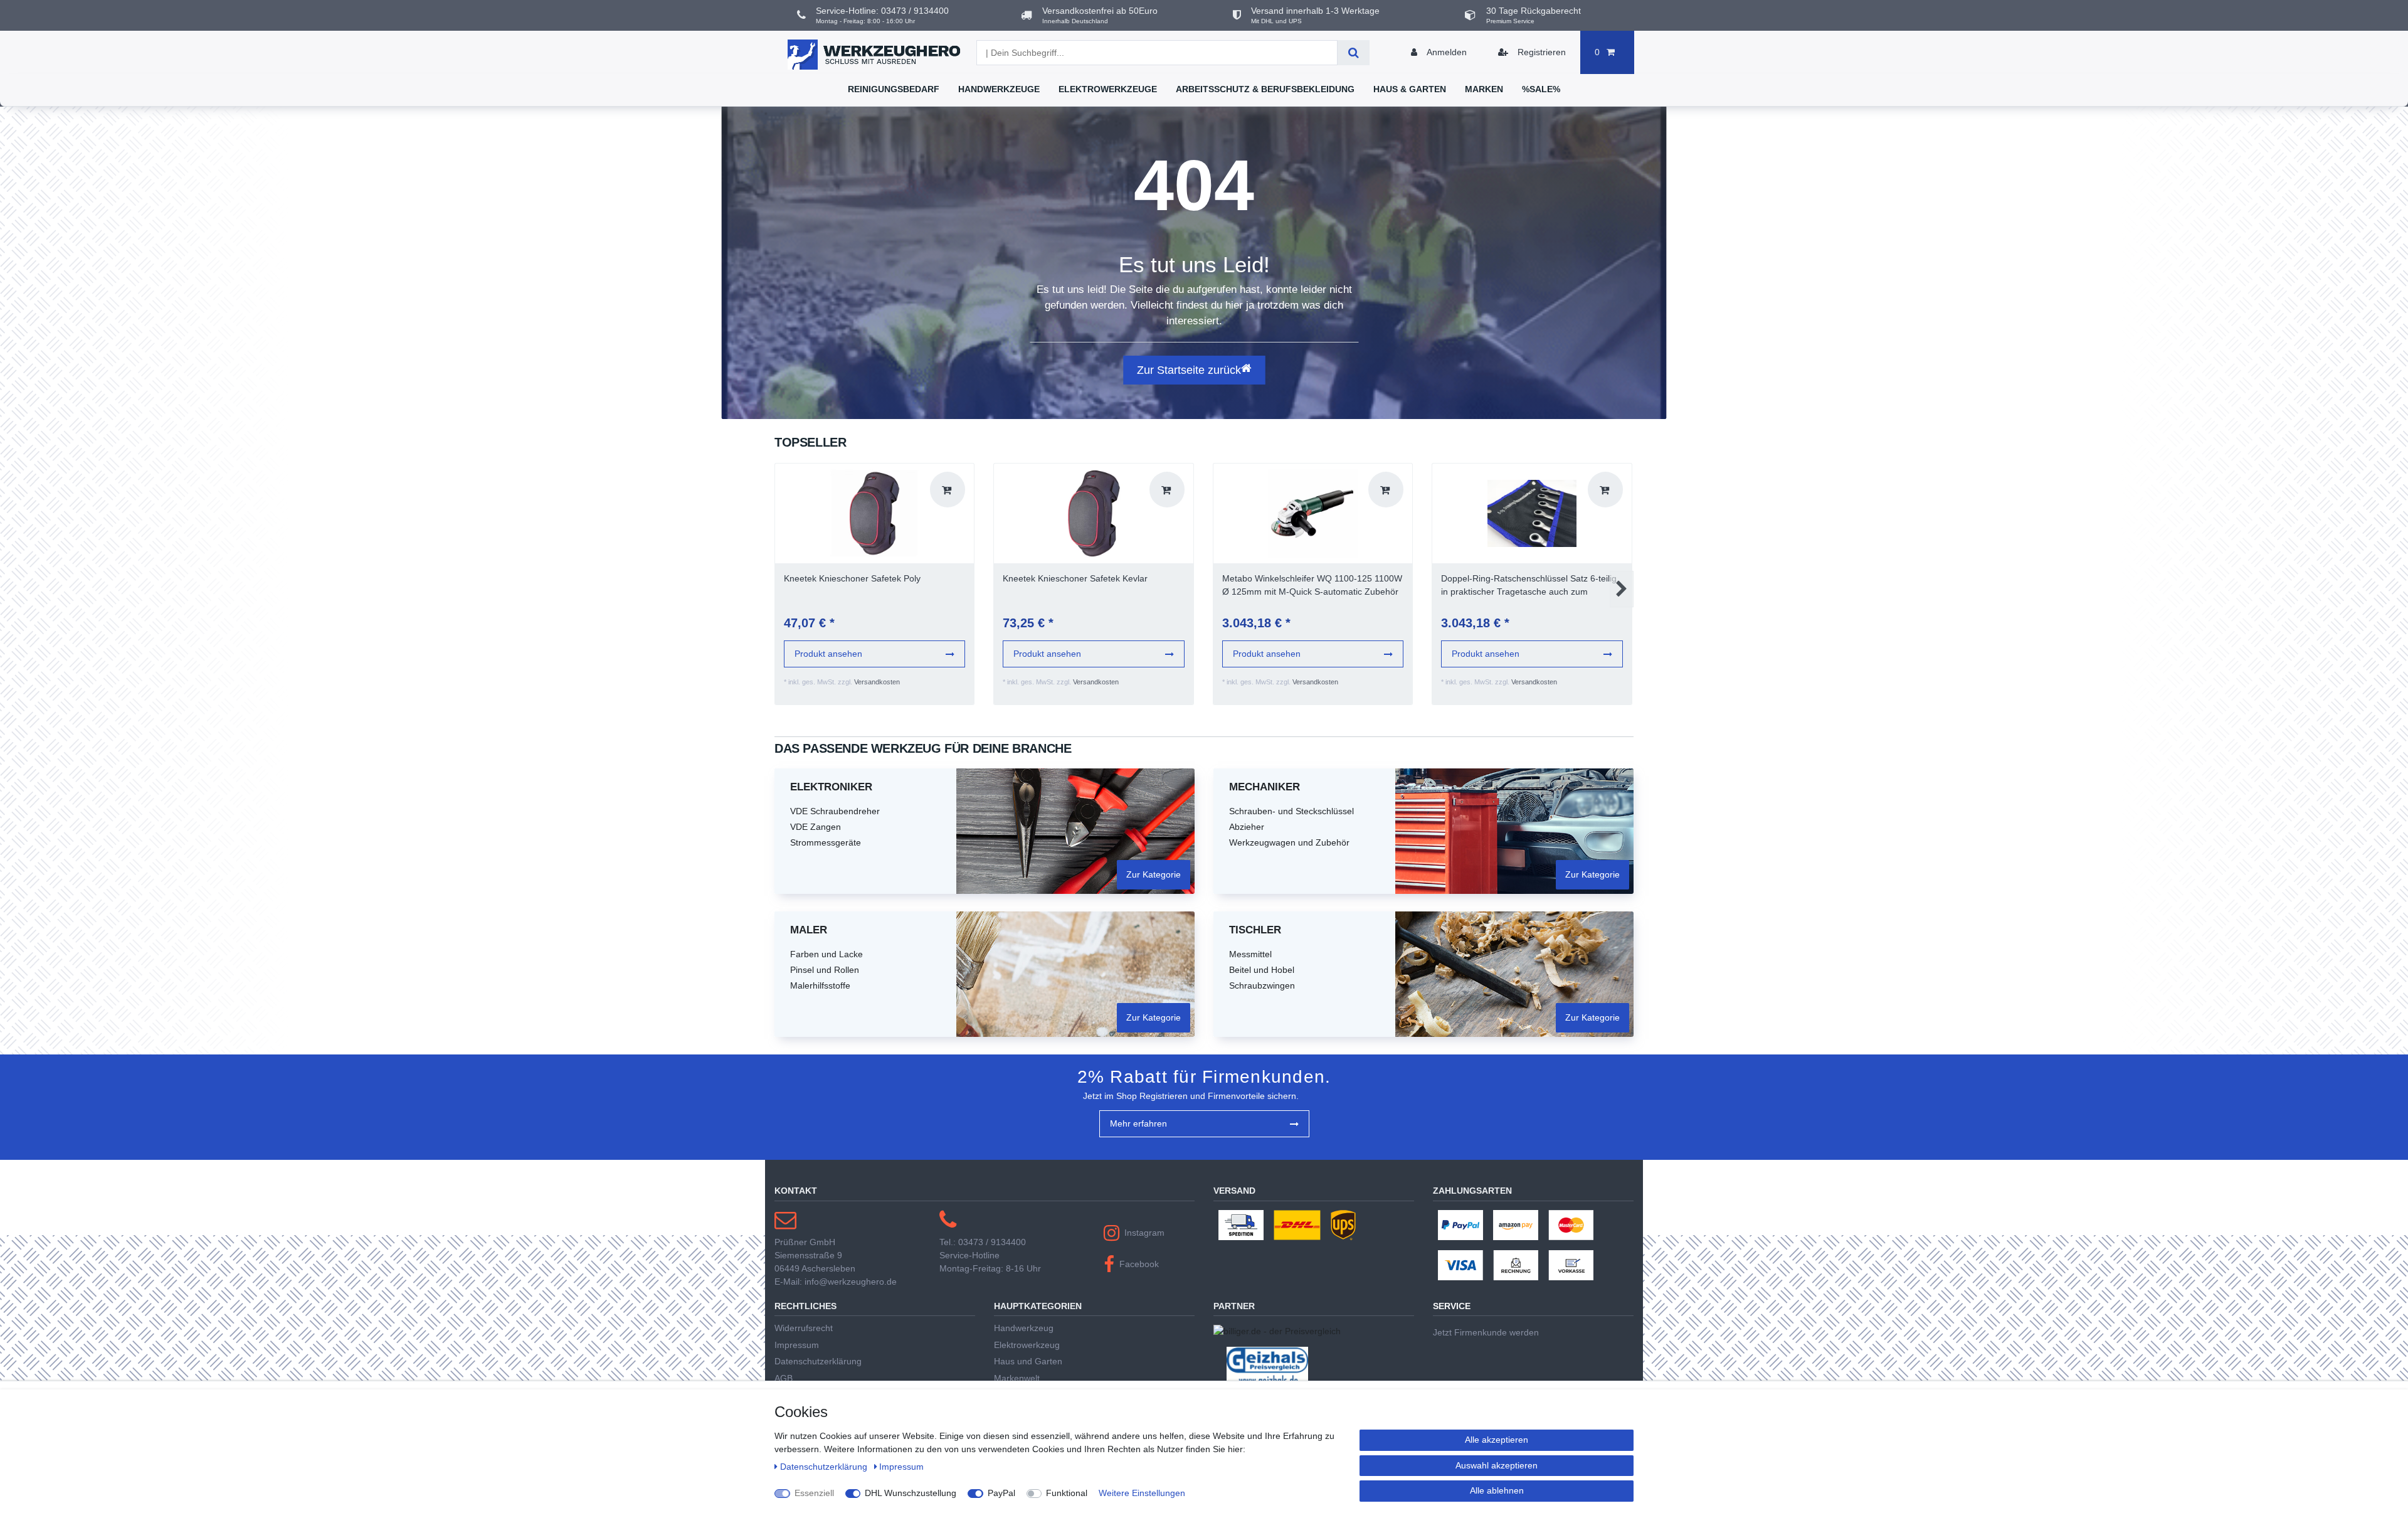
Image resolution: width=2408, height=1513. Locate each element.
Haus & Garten (1410, 89)
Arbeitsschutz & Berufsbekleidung (1265, 89)
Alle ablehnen (1497, 1490)
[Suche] (1354, 53)
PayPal (1001, 1493)
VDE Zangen (816, 827)
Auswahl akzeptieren (1497, 1465)
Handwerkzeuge (999, 89)
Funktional (1067, 1493)
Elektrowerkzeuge (1108, 89)
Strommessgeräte (826, 842)
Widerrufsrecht (804, 1328)
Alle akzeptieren (1497, 1440)
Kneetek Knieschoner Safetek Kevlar (1075, 578)
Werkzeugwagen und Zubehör (1289, 842)
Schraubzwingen (1262, 985)
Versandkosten (877, 682)
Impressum (797, 1345)
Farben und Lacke (826, 954)
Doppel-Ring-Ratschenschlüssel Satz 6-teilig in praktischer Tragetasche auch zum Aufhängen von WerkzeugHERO (1529, 586)
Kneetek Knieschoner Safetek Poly (852, 578)
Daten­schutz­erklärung (825, 1467)
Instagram (1144, 1233)
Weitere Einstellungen (1142, 1493)
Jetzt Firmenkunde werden (1486, 1332)
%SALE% (1541, 89)
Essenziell (814, 1493)
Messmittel (1250, 954)
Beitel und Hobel (1262, 970)
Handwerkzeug (1024, 1328)
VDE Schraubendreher (835, 811)
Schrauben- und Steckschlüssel (1291, 811)
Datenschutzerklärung (818, 1361)
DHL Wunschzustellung (911, 1493)
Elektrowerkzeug (1027, 1345)
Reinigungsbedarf (894, 89)
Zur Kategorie (1154, 874)
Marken (1484, 89)
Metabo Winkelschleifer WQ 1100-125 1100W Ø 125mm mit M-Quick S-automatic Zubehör (1312, 585)
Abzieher (1247, 827)
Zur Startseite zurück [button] (1189, 370)
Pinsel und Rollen (825, 970)
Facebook (1139, 1264)
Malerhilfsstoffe (820, 985)
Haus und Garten (1028, 1361)
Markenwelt (1017, 1378)
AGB (784, 1378)
